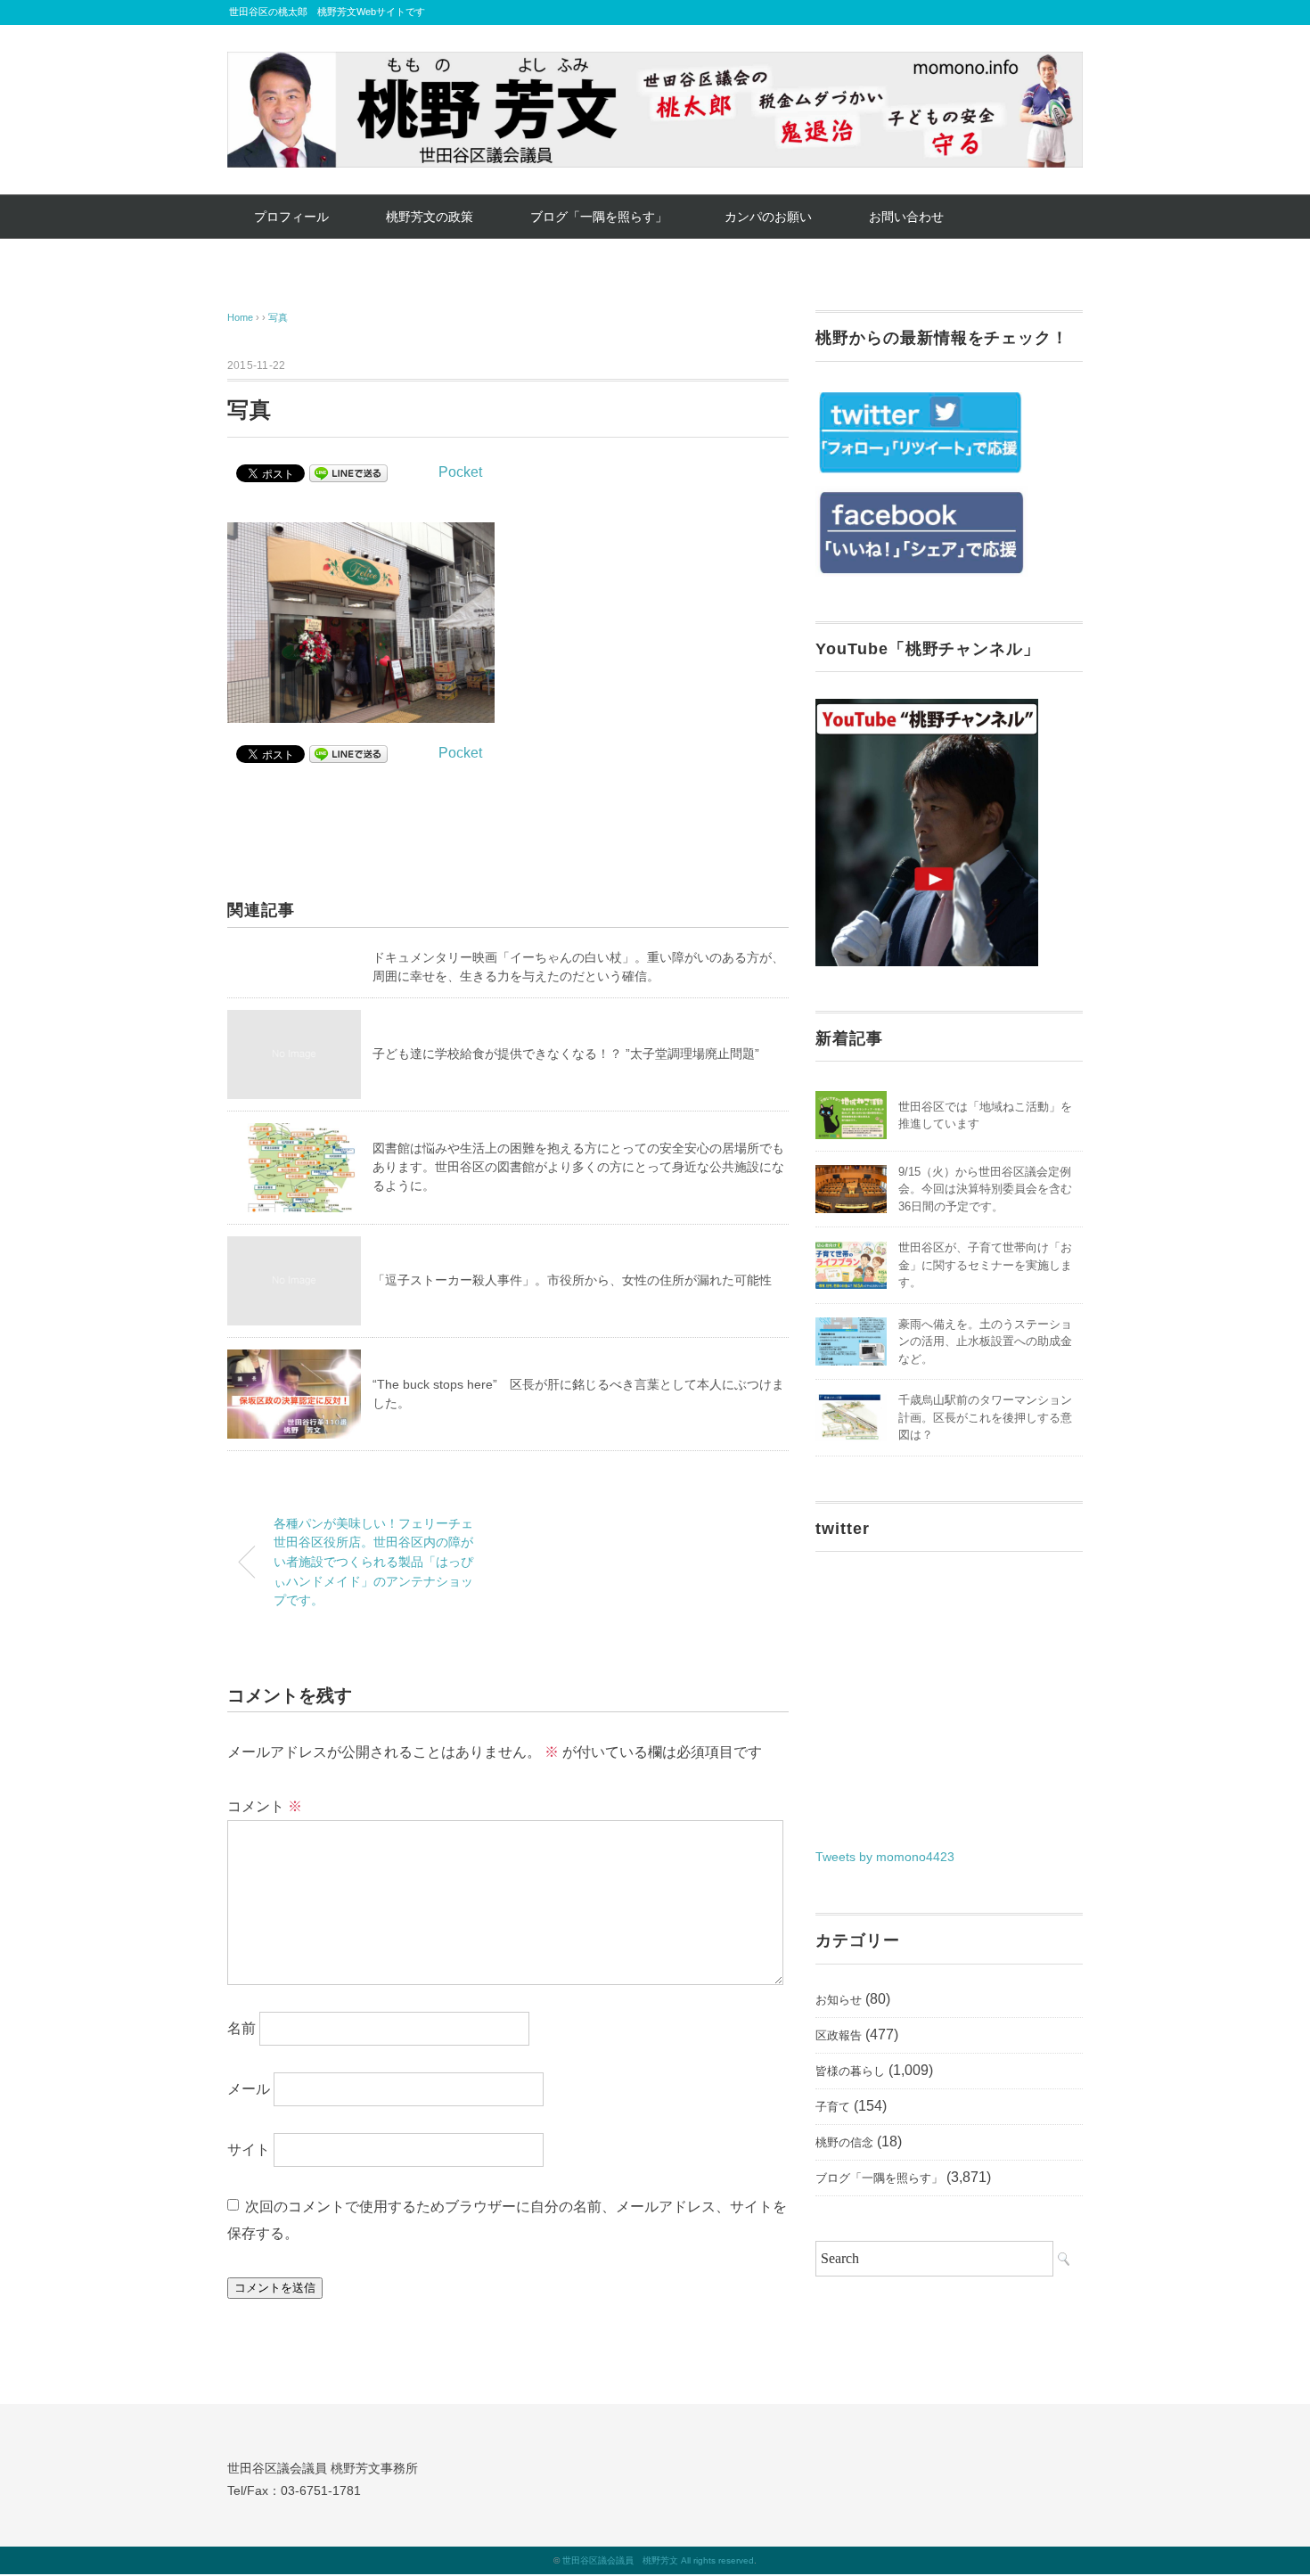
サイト (249, 2149)
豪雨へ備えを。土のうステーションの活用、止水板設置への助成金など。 (985, 1341)
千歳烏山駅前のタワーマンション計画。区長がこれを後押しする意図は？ (985, 1417)
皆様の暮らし (850, 2071)
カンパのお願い (768, 217)
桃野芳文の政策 (430, 217)
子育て (833, 2107)
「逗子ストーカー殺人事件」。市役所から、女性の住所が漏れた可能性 (572, 1280)
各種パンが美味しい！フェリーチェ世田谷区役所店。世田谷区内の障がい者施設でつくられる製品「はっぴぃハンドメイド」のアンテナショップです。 (373, 1562)
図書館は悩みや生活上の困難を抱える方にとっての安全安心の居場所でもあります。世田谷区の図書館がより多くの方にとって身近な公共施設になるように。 (578, 1167)
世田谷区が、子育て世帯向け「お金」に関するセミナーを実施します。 (985, 1265)
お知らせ (839, 2000)
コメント (265, 1806)
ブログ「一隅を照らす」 (599, 217)
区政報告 (839, 2035)
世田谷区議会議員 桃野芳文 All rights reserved (658, 2560)
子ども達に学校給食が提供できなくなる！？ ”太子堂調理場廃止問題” (566, 1054)
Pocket (460, 472)
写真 (278, 317)
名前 (242, 2027)
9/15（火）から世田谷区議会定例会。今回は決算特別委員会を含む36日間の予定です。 (985, 1189)
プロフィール (291, 217)
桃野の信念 (844, 2142)
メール (249, 2088)
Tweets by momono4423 (885, 1857)
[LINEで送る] (348, 472)
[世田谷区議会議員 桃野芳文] (655, 65)
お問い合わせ (906, 217)
